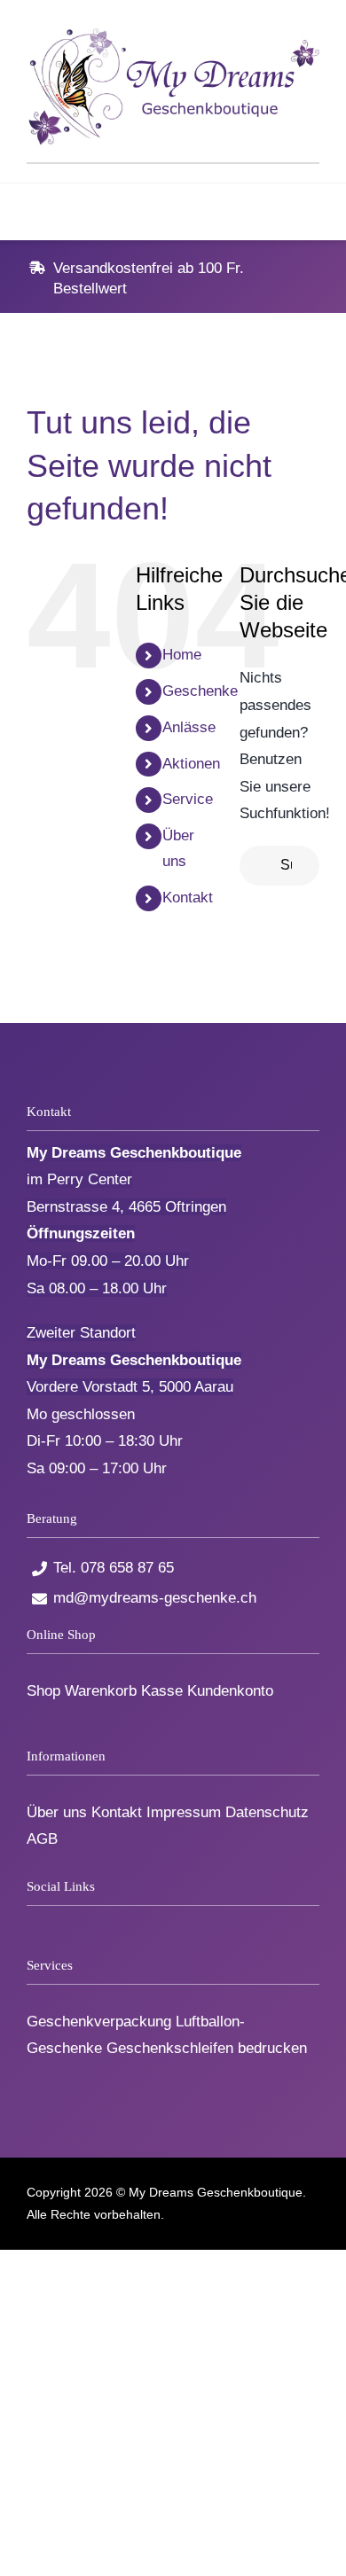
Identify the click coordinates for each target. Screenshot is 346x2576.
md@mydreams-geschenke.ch (155, 1598)
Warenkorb (101, 1691)
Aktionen (191, 764)
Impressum (184, 1812)
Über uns (57, 1812)
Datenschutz (267, 1812)
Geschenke (200, 691)
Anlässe (189, 727)
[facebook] (32, 1922)
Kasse (162, 1691)
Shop (43, 1691)
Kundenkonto (230, 1691)
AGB (42, 1839)
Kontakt (188, 898)
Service (188, 799)
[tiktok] (62, 1922)
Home (182, 655)
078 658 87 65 (127, 1568)
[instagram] (91, 1922)
